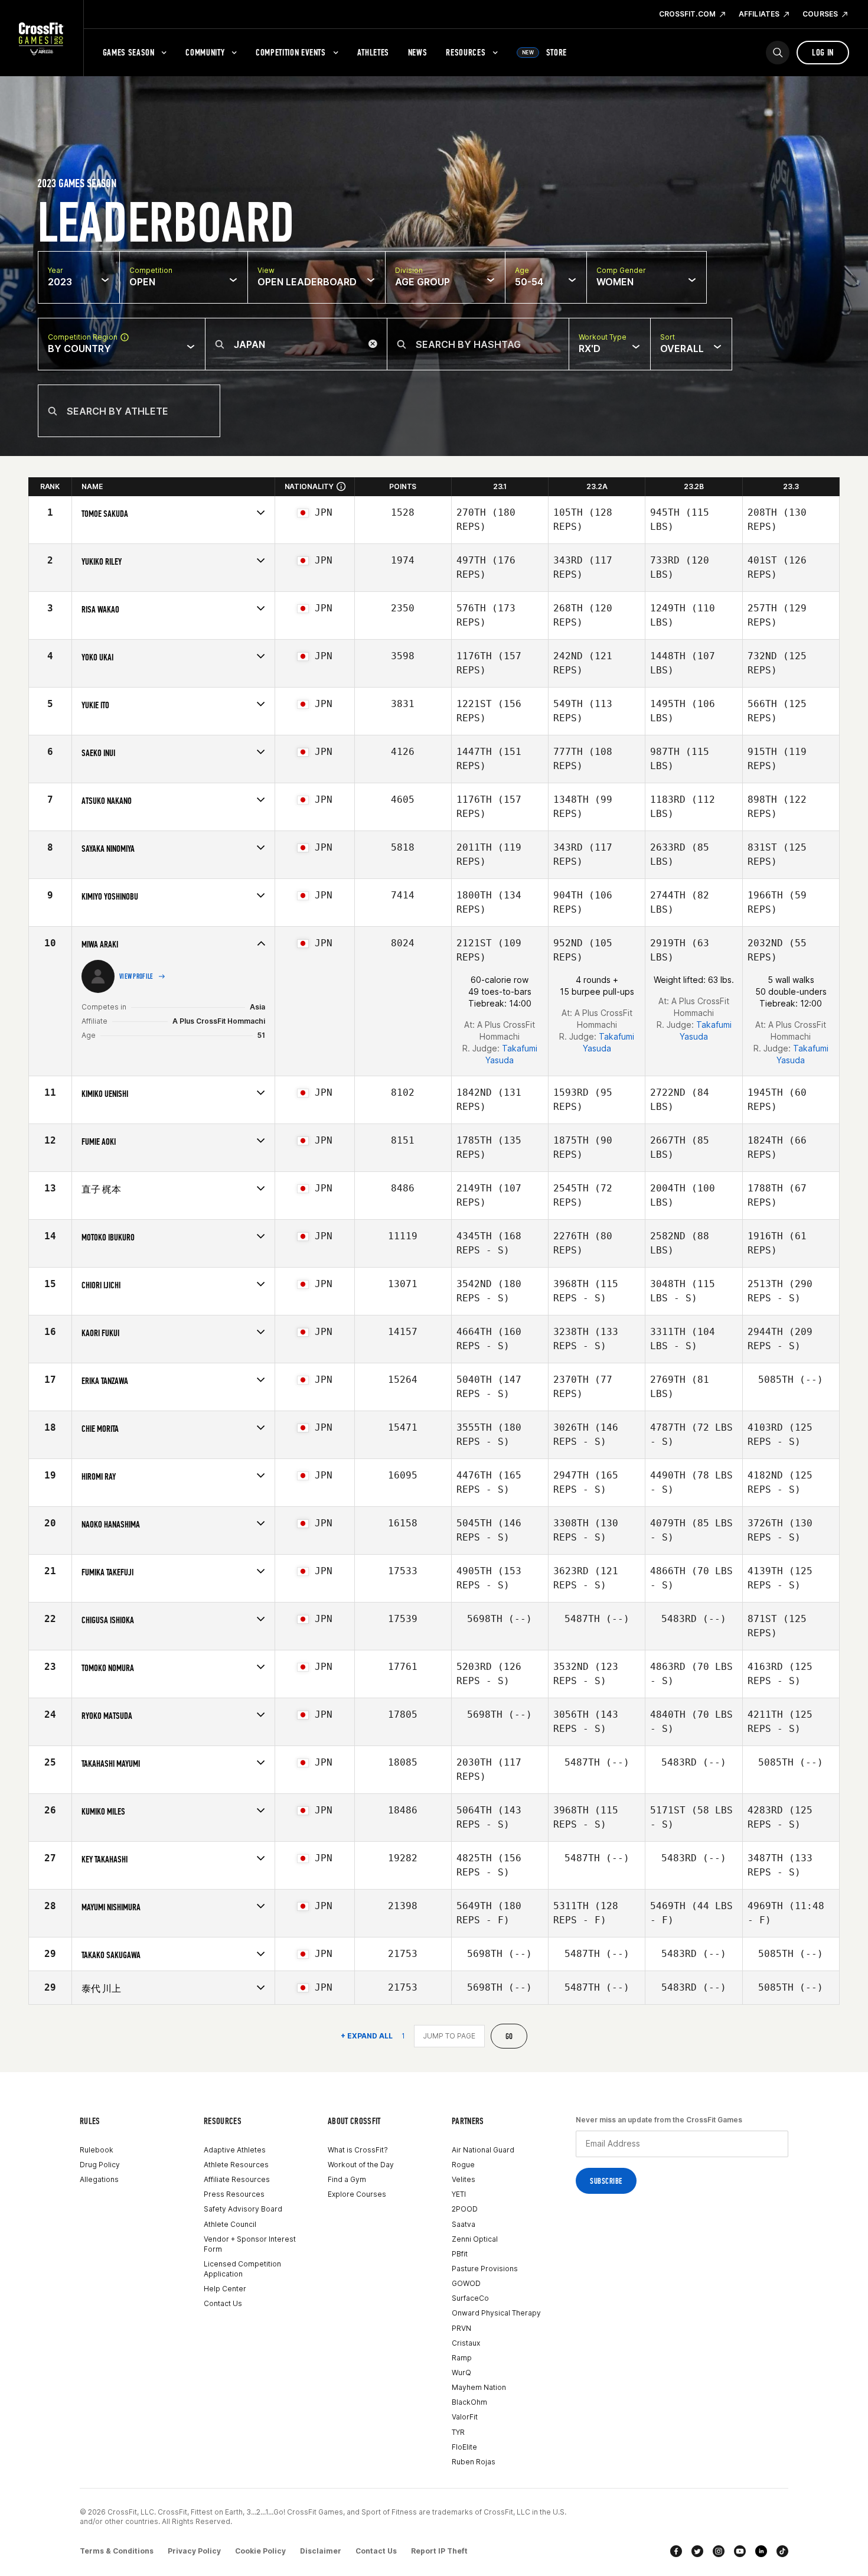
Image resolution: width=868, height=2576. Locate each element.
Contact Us (223, 2303)
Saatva (464, 2224)
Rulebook (97, 2150)
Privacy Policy (194, 2551)
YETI (459, 2194)
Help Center (225, 2289)
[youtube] (740, 2551)
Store (544, 52)
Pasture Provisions (485, 2269)
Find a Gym (347, 2179)
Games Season (129, 52)
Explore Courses (357, 2194)
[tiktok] (782, 2551)
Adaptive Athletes (235, 2150)
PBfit (460, 2254)
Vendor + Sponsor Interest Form (250, 2244)
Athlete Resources (236, 2165)
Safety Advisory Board (243, 2209)
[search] (778, 53)
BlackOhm (469, 2402)
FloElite (464, 2447)
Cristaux (466, 2343)
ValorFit (465, 2417)
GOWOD (466, 2283)
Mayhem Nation (479, 2387)
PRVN (461, 2328)
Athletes (373, 52)
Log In (823, 52)
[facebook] (676, 2551)
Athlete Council (230, 2224)
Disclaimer (321, 2551)
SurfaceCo (470, 2298)
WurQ (461, 2373)
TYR (458, 2432)
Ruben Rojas (474, 2462)
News (418, 52)
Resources (466, 52)
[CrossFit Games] (42, 38)
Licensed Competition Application (242, 2269)
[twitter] (697, 2551)
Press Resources (234, 2194)
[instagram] (719, 2551)
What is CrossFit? (358, 2150)
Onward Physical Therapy (496, 2313)
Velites (464, 2179)
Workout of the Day (361, 2165)
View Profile (136, 976)
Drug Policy (100, 2165)
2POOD (465, 2209)
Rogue (463, 2165)
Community (205, 52)
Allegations (99, 2179)
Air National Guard (483, 2150)
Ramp (462, 2358)
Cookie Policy (260, 2551)
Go (509, 2036)
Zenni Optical (475, 2239)
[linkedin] (761, 2551)
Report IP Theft (439, 2551)
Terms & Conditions (117, 2551)
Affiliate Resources (237, 2179)
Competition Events (291, 52)
